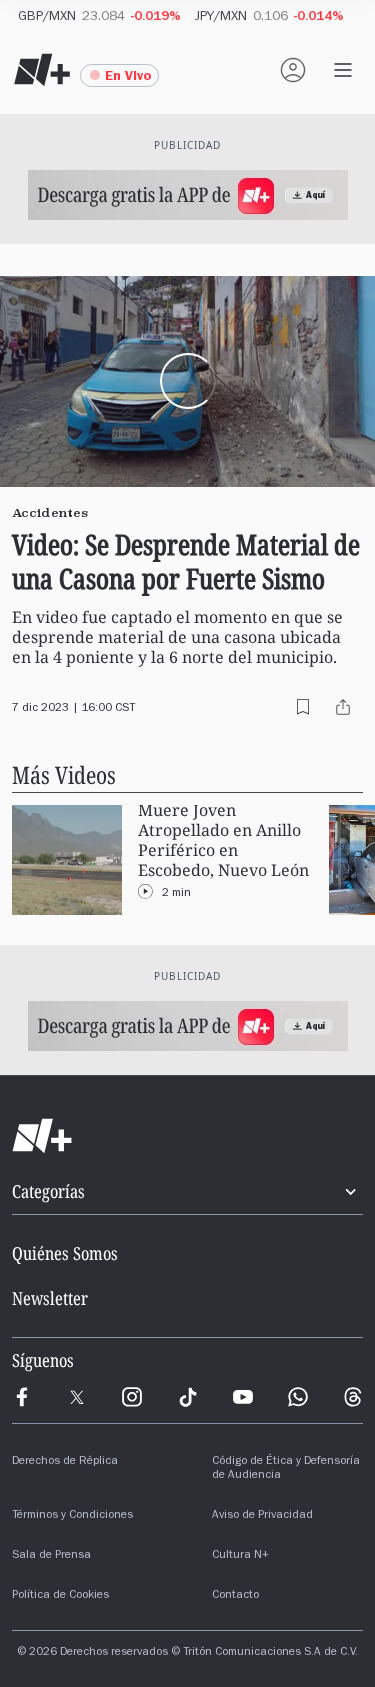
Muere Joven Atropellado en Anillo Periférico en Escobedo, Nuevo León (223, 840)
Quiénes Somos (65, 1253)
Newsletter (50, 1298)
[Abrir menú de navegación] (343, 70)
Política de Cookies (60, 1596)
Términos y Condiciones (72, 1516)
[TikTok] (188, 1397)
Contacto (235, 1596)
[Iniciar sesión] (293, 70)
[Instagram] (132, 1397)
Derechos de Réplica (65, 1462)
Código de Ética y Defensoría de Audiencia (286, 1469)
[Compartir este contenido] (343, 707)
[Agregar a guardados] (303, 707)
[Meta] (22, 1397)
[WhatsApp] (298, 1397)
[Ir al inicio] (187, 1136)
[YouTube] (243, 1397)
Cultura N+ (240, 1556)
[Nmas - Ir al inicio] (42, 70)
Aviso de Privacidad (262, 1516)
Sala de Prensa (51, 1556)
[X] (77, 1397)
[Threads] (353, 1397)
